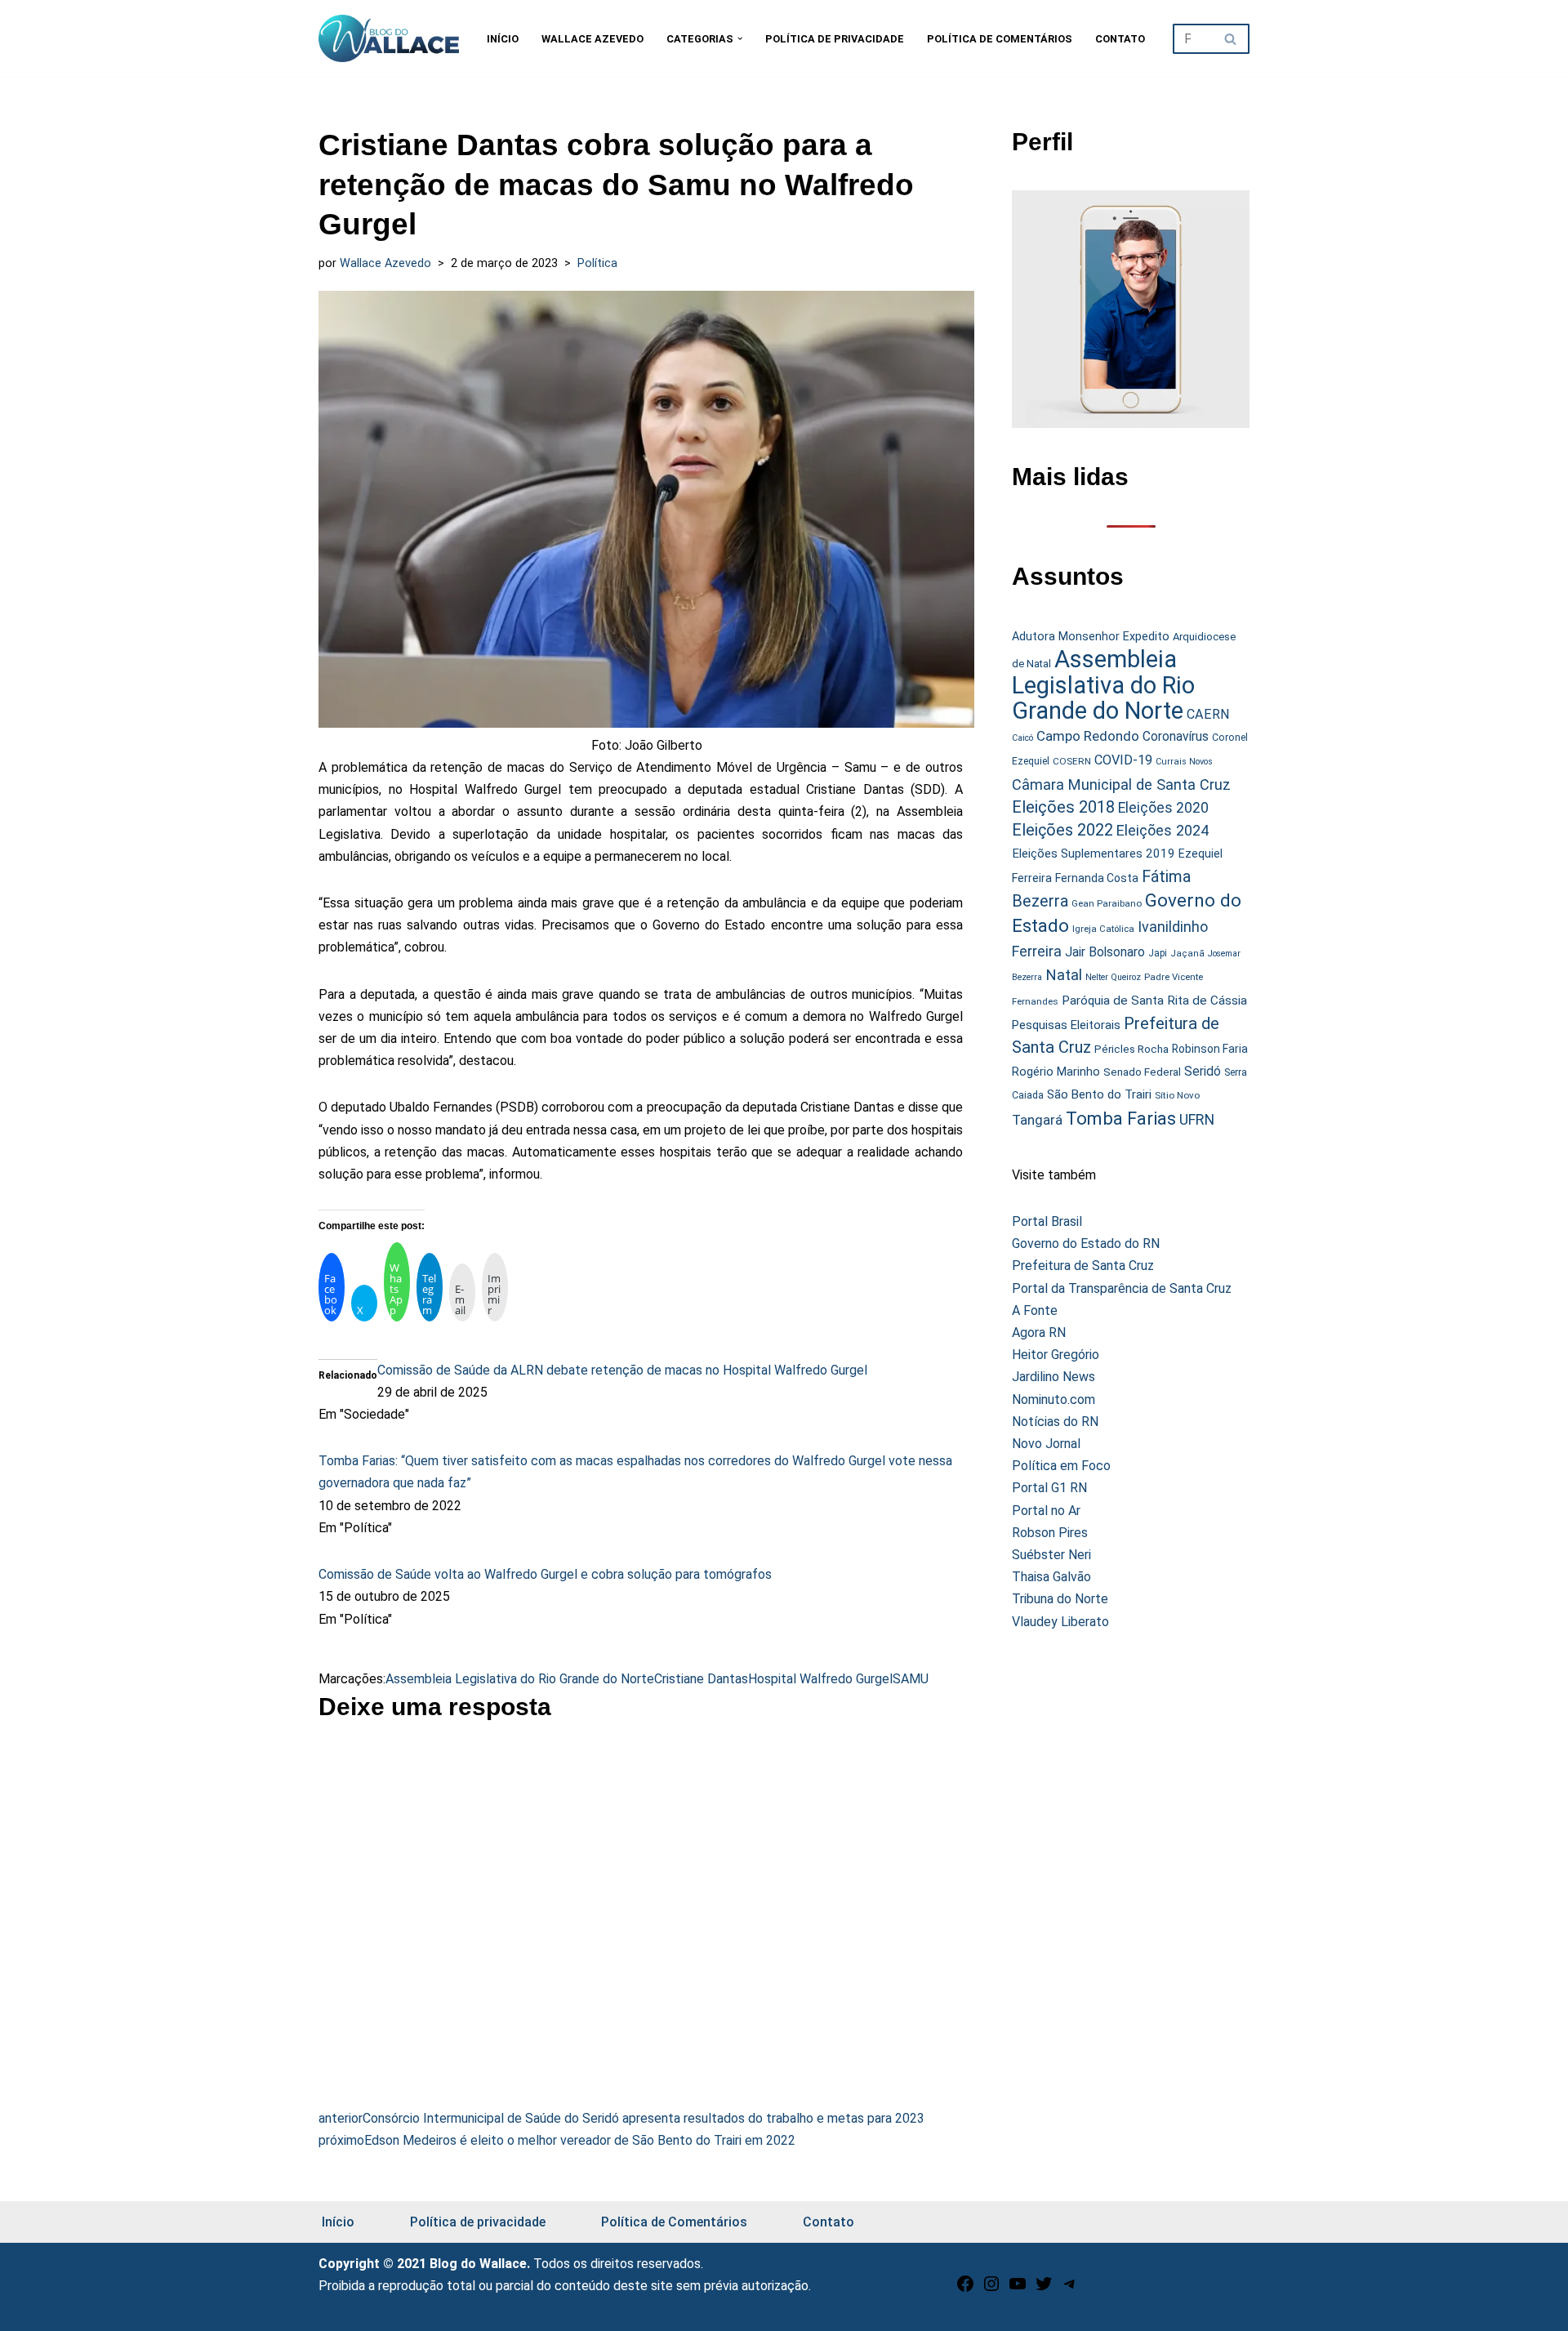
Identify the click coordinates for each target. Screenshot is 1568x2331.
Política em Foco (1061, 1466)
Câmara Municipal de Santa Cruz (1121, 784)
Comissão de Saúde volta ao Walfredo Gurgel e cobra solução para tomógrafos (545, 1574)
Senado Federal (1142, 1072)
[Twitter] (1044, 2289)
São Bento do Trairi (1099, 1094)
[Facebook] (965, 2289)
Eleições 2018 (1063, 807)
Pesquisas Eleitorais (1066, 1025)
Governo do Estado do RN (1086, 1243)
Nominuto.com (1053, 1399)
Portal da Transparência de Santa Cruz (1122, 1288)
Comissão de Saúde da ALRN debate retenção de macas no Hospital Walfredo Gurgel (622, 1370)
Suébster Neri (1051, 1555)
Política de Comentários (1000, 39)
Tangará (1037, 1120)
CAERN (1208, 714)
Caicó (1022, 738)
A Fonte (1035, 1310)
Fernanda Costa (1097, 878)
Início (503, 39)
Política (597, 263)
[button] (740, 38)
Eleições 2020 (1163, 808)
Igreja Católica (1103, 929)
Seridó (1203, 1072)
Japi (1158, 953)
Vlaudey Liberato (1060, 1622)
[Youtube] (1018, 2289)
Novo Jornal (1046, 1444)
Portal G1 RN (1049, 1488)
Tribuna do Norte (1060, 1599)
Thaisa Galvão (1051, 1577)
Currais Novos (1184, 762)
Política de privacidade (835, 39)
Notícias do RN (1055, 1422)
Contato (1120, 39)
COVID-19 (1123, 760)
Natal (1064, 975)
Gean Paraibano (1107, 903)
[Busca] (1231, 39)
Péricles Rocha (1131, 1049)
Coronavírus (1176, 737)
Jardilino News (1053, 1377)
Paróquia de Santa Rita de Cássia (1154, 1001)
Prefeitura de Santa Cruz (1083, 1266)
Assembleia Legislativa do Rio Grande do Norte (520, 1679)
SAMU (911, 1679)
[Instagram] (991, 2289)
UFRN (1197, 1119)
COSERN (1072, 761)
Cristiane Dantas (701, 1679)
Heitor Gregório (1056, 1355)
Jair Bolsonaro (1105, 952)
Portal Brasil (1047, 1221)
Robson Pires (1050, 1533)
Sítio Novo (1177, 1095)
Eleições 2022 (1062, 830)
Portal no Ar (1046, 1511)
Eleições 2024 (1163, 830)
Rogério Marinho (1056, 1072)
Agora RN (1039, 1333)
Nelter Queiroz (1113, 977)
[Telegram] (1070, 2289)
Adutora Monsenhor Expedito (1091, 637)
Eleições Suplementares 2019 (1094, 854)
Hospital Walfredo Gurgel (820, 1679)
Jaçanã (1187, 954)
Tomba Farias (1121, 1119)
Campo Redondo (1088, 736)
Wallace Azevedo (592, 39)
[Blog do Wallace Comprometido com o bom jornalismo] (389, 38)
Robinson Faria (1210, 1049)
